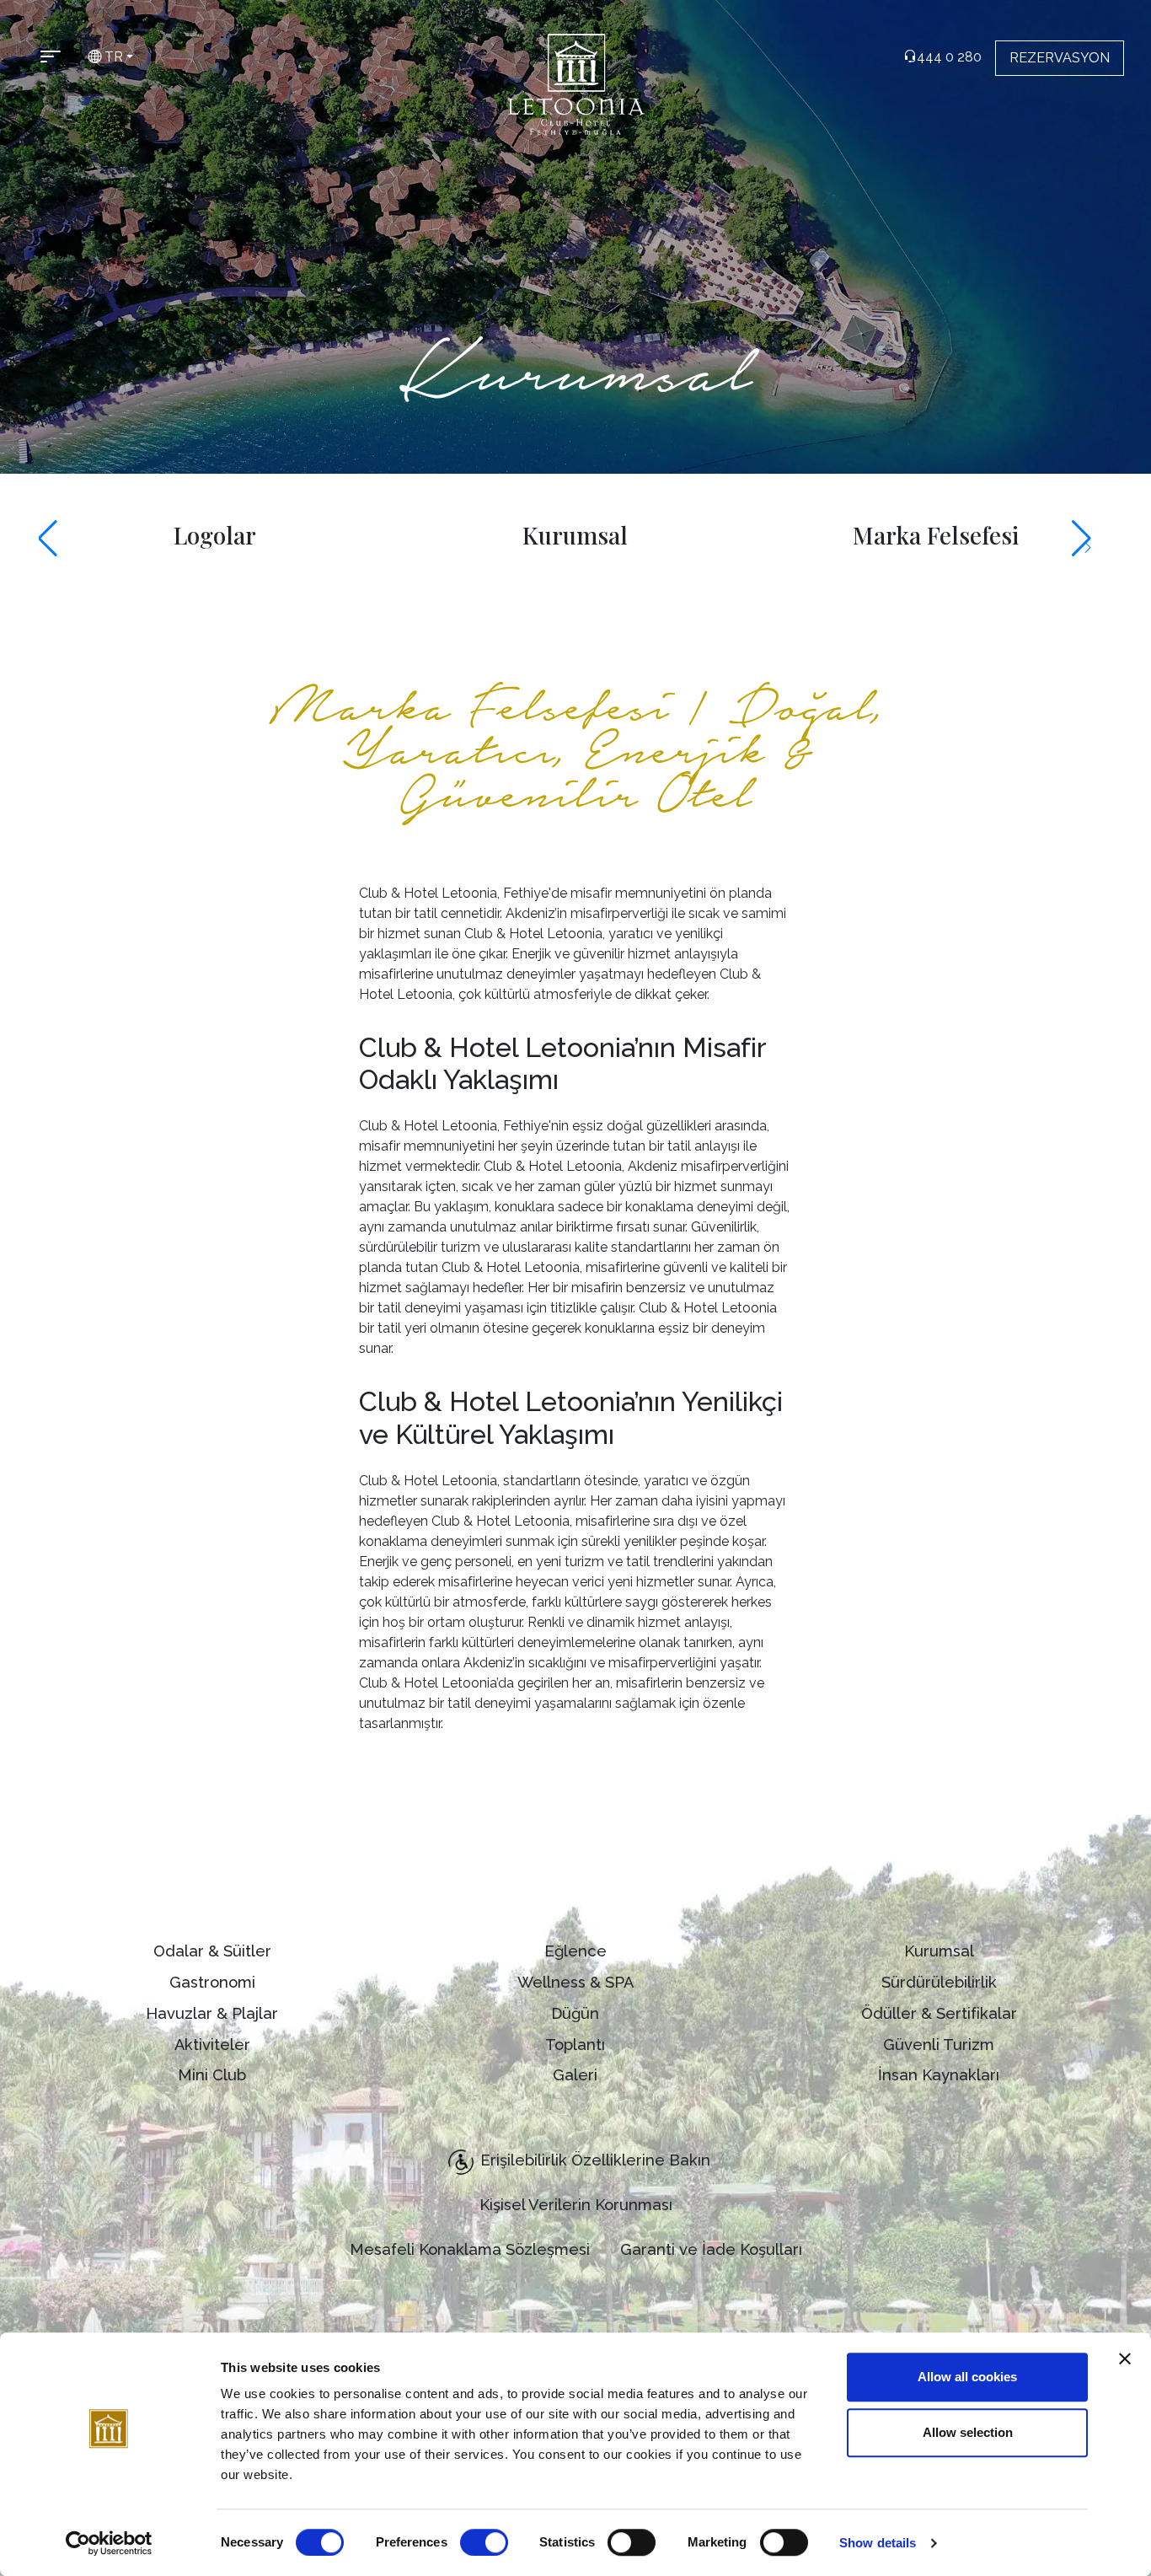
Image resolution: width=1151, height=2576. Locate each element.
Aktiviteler (212, 2045)
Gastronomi (212, 1982)
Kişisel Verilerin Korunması (576, 2205)
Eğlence (575, 1951)
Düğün (575, 2013)
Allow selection (968, 2432)
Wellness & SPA (575, 1982)
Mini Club (212, 2075)
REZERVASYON (1060, 58)
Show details (878, 2543)
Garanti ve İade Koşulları (711, 2249)
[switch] (484, 2542)
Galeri (575, 2075)
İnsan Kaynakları (939, 2075)
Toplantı (575, 2045)
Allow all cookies (967, 2377)
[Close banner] (1125, 2359)
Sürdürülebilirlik (939, 1982)
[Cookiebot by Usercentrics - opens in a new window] (109, 2543)
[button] (59, 539)
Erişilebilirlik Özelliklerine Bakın (595, 2160)
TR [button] (112, 57)
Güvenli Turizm (939, 2045)
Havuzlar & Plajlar (212, 2013)
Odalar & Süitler (212, 1951)
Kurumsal (575, 535)
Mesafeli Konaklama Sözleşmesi (470, 2249)
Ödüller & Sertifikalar (939, 2013)
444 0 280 (949, 57)
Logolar (215, 535)
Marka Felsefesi (936, 535)
